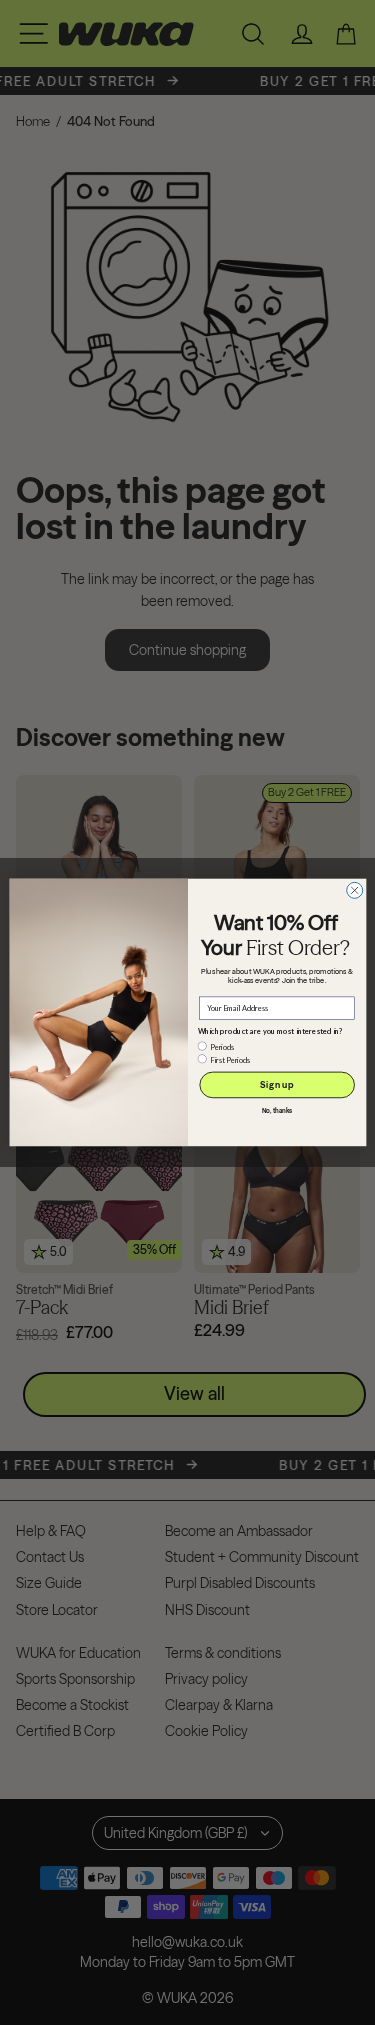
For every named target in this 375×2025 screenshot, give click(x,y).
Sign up (276, 1084)
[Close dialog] (354, 890)
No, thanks (276, 1111)
